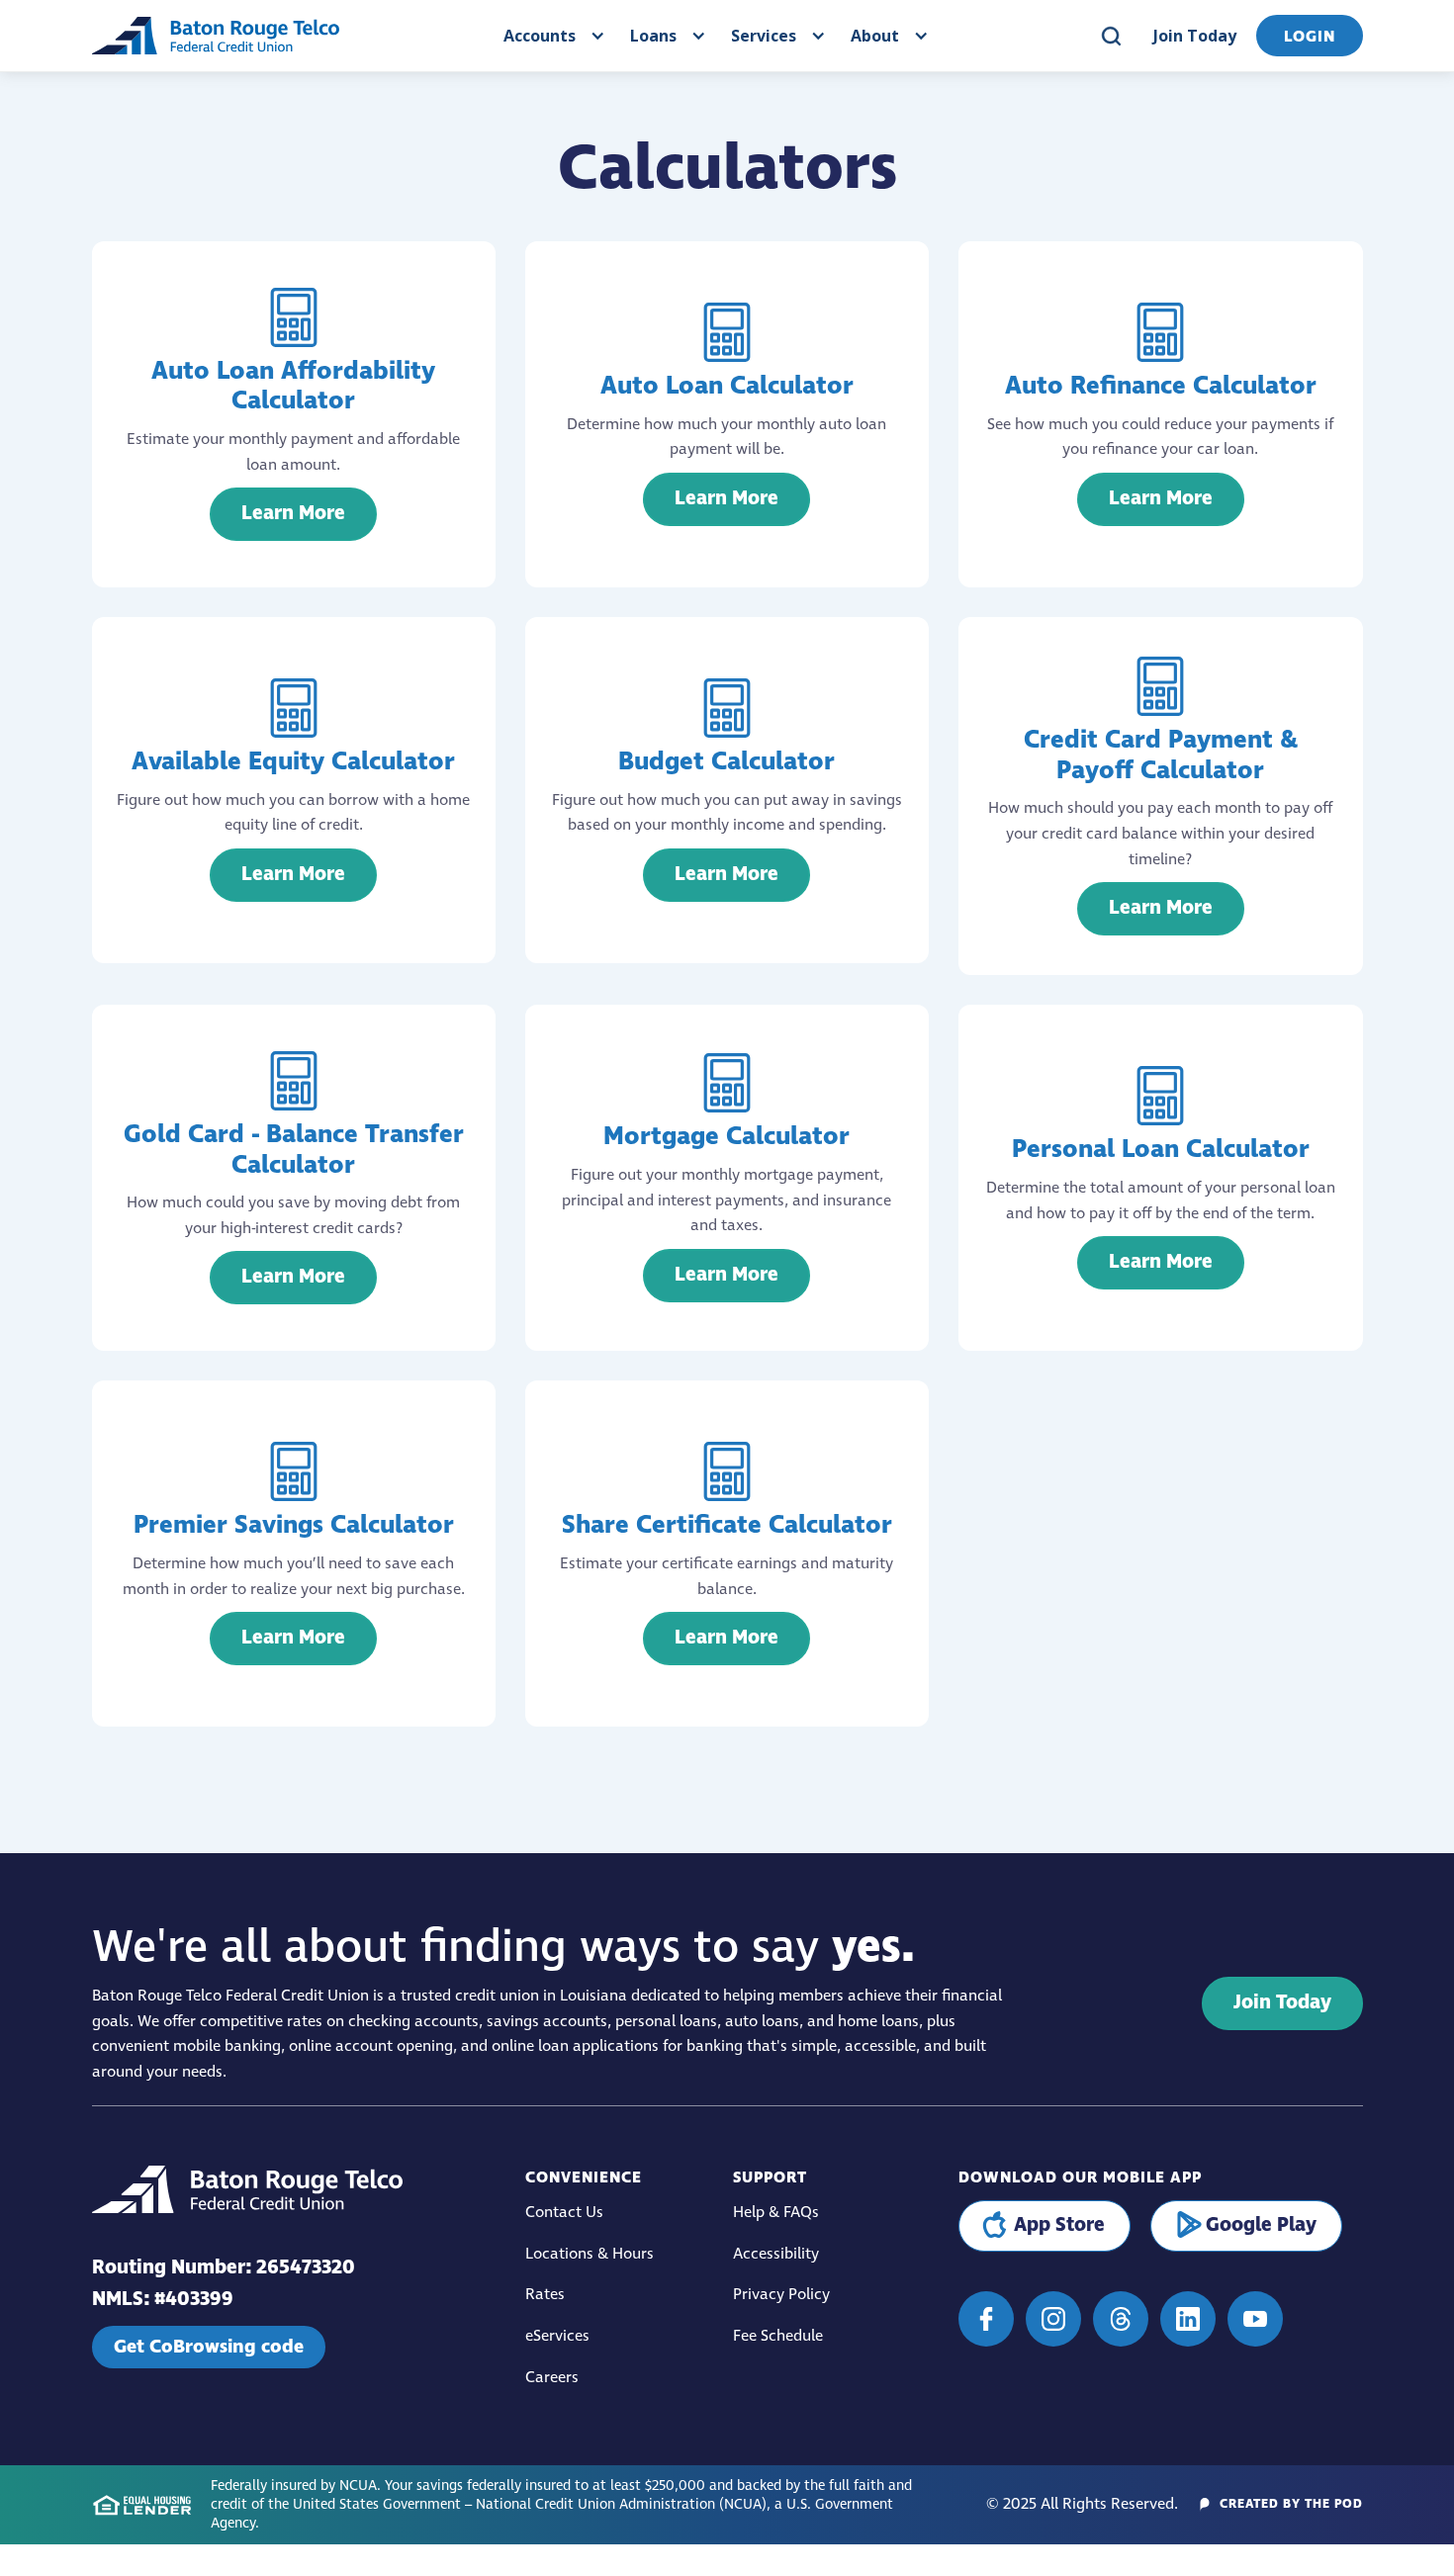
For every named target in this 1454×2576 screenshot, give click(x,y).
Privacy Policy (781, 2295)
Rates (545, 2295)
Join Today (1195, 36)
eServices (557, 2336)
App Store (1059, 2225)
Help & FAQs (776, 2213)
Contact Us (564, 2213)
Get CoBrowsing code (209, 2347)
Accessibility (776, 2254)
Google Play (1261, 2225)
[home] (216, 36)
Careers (552, 2378)
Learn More (293, 514)
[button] (552, 36)
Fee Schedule (778, 2336)
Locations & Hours (590, 2254)
